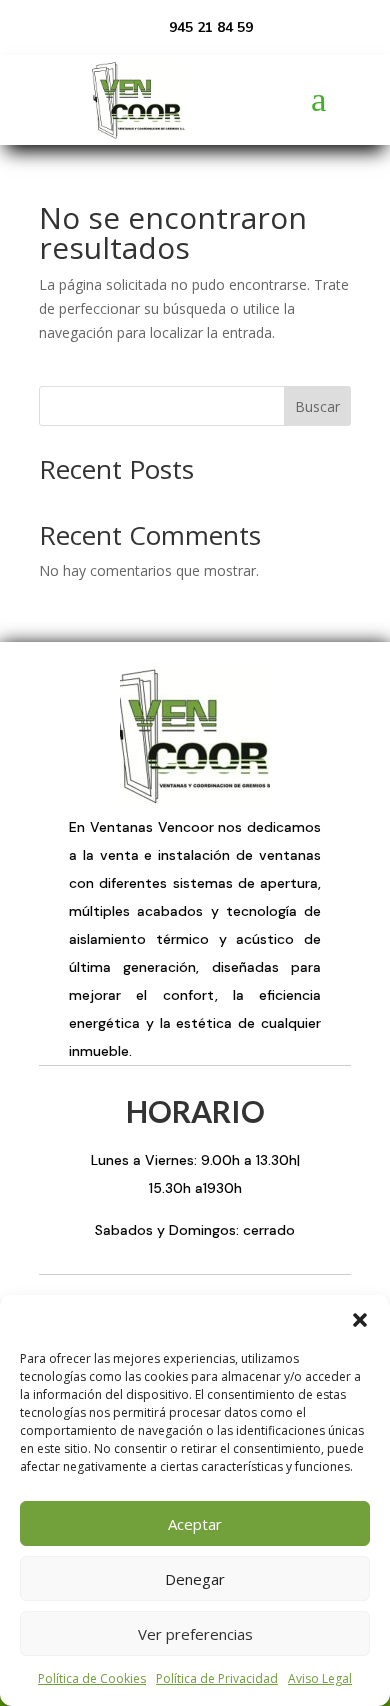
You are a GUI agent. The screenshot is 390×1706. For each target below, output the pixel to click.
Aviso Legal (320, 1678)
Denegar (195, 1579)
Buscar (317, 406)
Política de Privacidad (217, 1678)
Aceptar (195, 1524)
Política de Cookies (92, 1678)
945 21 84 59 (211, 27)
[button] (360, 1320)
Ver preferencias (195, 1634)
